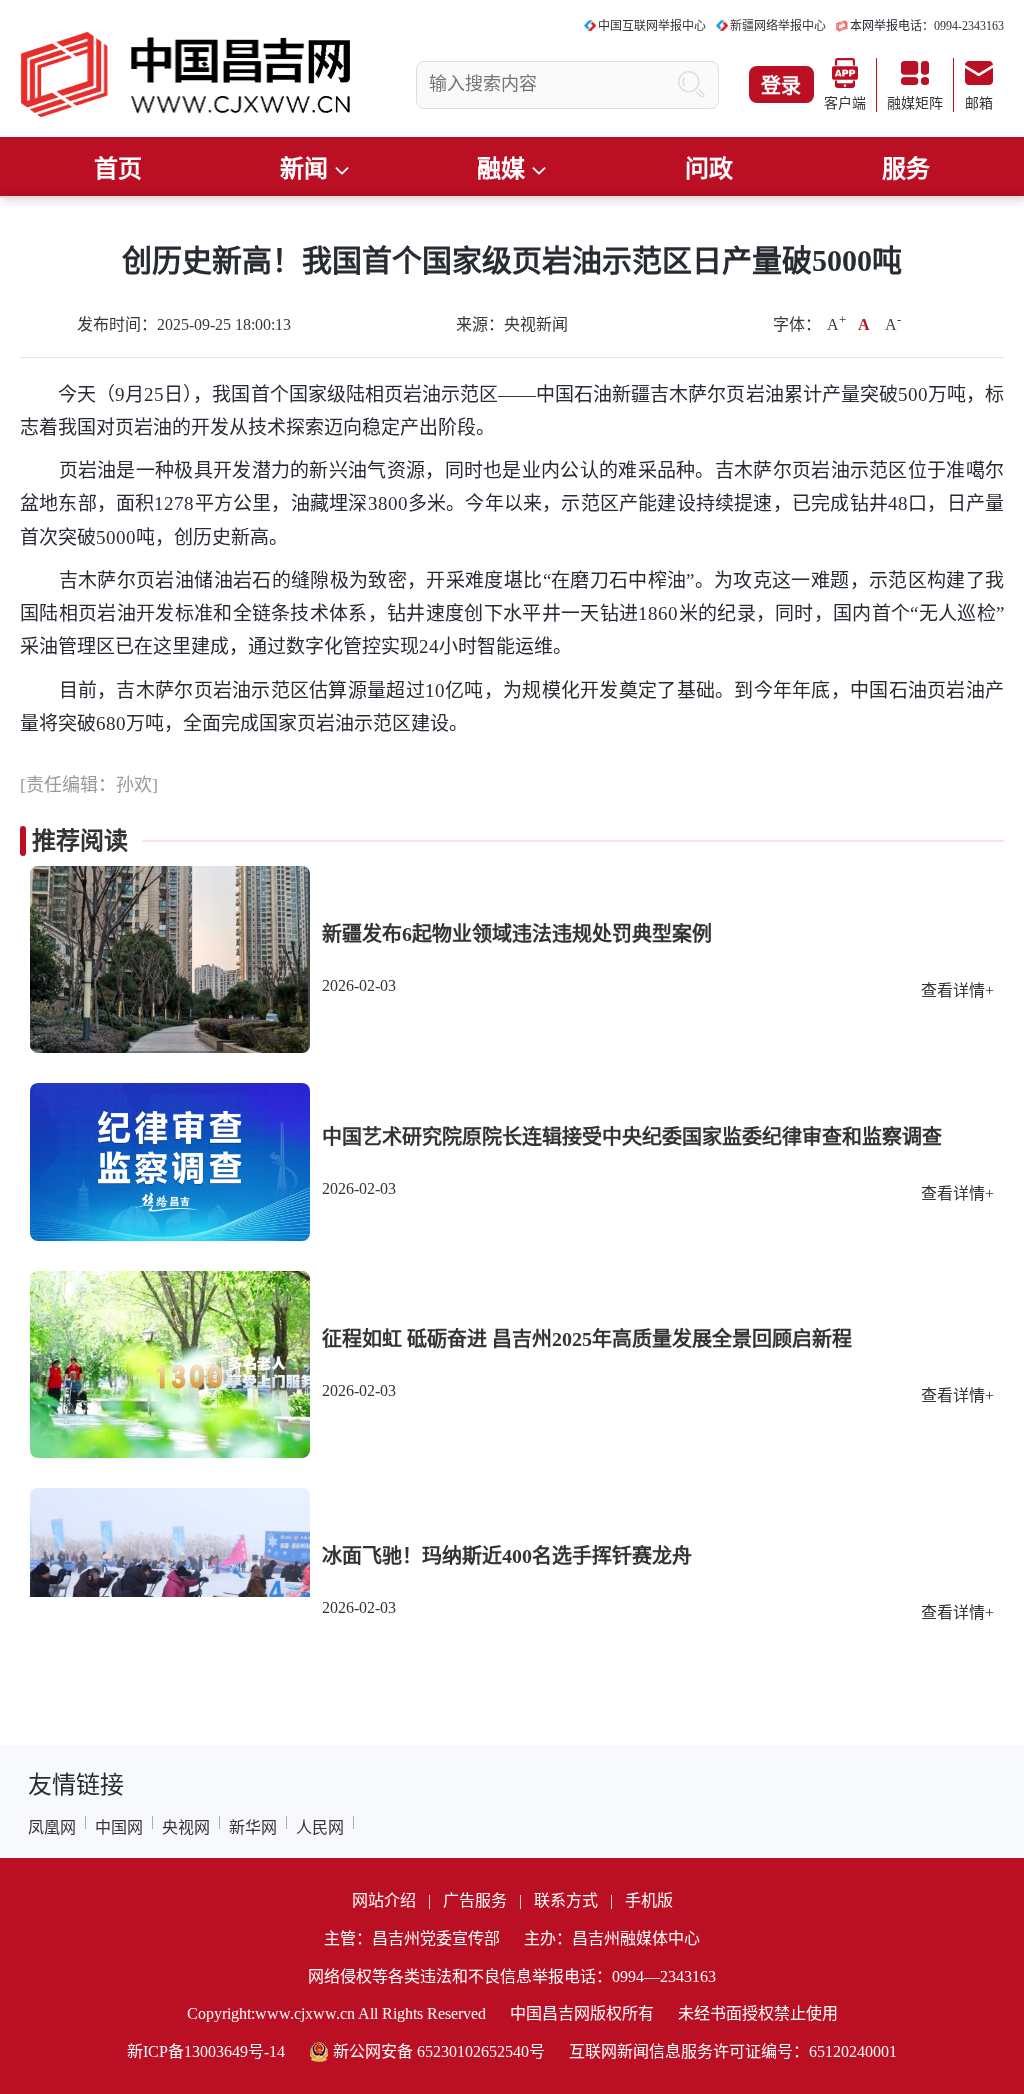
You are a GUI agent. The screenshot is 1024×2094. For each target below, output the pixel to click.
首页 (118, 169)
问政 (709, 169)
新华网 (253, 1827)
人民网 (320, 1827)
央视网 (186, 1827)
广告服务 (475, 1900)
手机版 (649, 1900)
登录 (781, 86)
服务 (906, 169)
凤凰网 (52, 1827)
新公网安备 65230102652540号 (439, 2051)
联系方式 (566, 1900)
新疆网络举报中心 (778, 26)
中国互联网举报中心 (652, 26)
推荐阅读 (80, 841)
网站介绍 (384, 1900)
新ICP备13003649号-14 (206, 2051)
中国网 (119, 1827)
